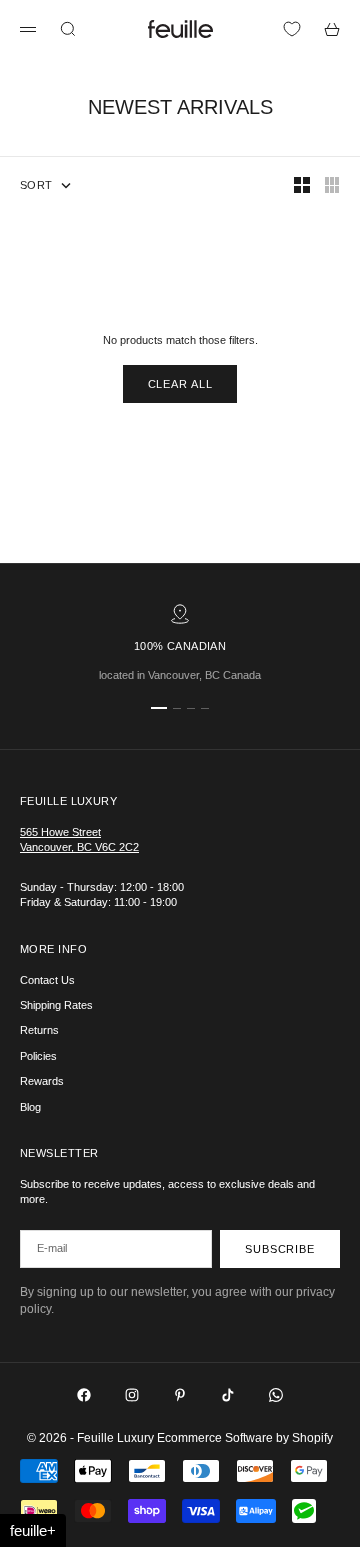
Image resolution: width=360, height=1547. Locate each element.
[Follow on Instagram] (132, 1395)
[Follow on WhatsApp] (276, 1395)
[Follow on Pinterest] (180, 1395)
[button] (33, 1530)
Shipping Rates (56, 1005)
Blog (30, 1107)
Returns (39, 1030)
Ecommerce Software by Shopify (245, 1438)
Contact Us (47, 980)
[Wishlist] (292, 29)
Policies (38, 1056)
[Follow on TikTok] (228, 1395)
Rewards (42, 1081)
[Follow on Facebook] (84, 1395)
